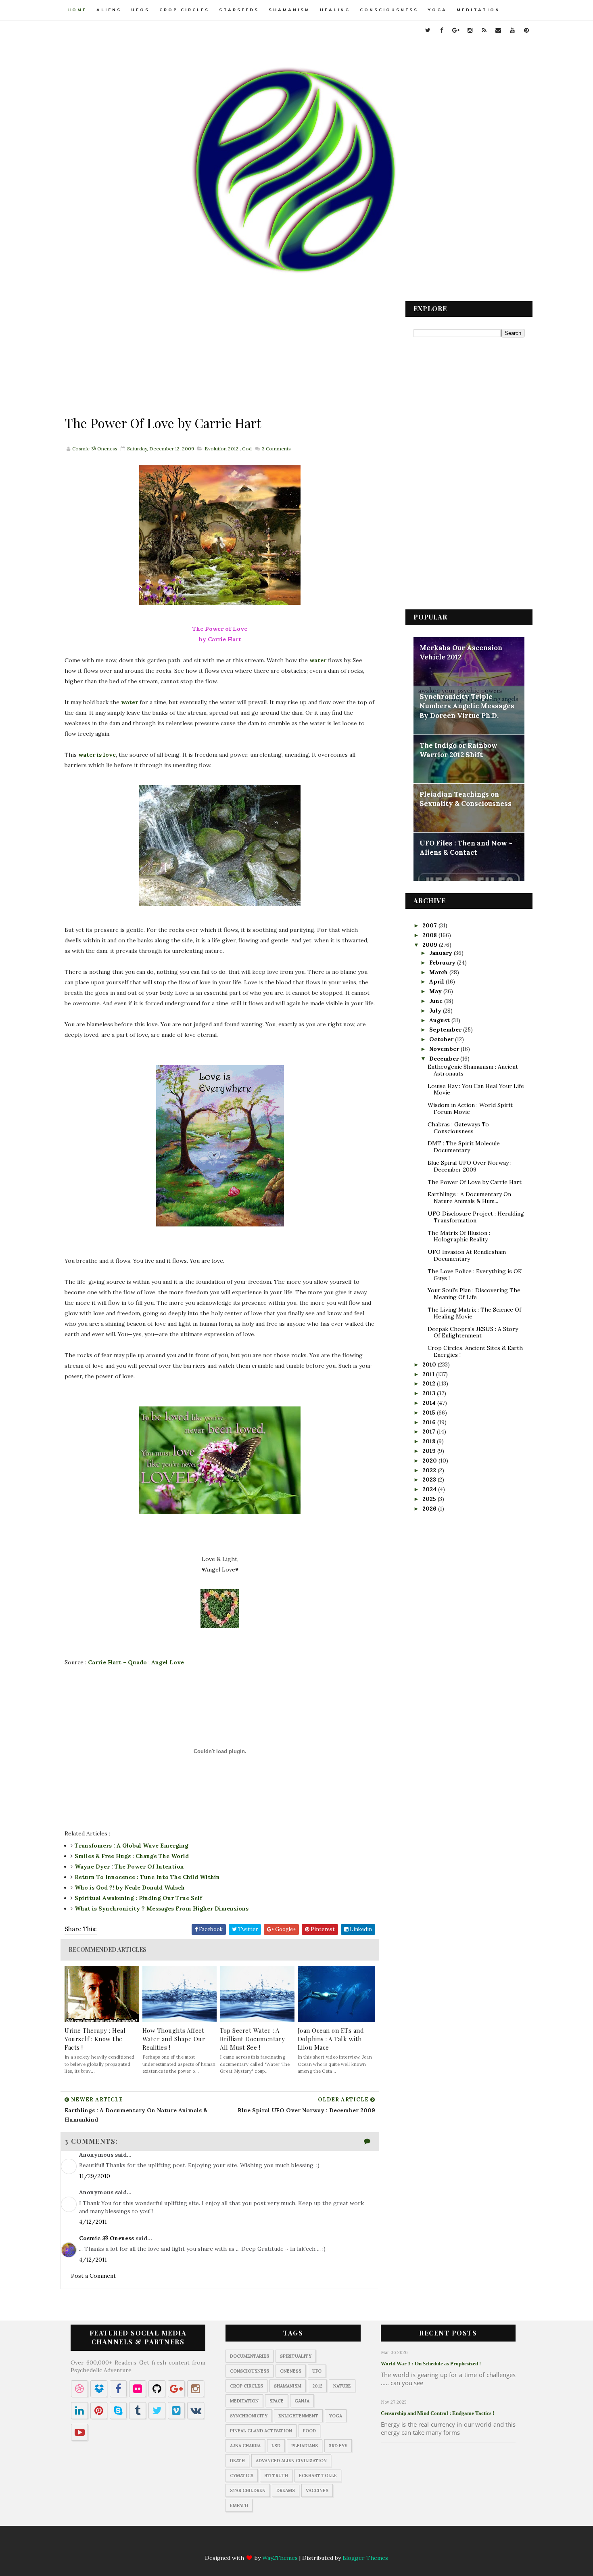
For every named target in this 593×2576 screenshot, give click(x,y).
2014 (430, 1403)
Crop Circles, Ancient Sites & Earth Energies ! (475, 1351)
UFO (317, 2371)
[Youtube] (336, 2544)
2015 (430, 1413)
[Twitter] (242, 2544)
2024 (430, 1489)
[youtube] (512, 30)
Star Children (248, 2490)
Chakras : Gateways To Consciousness (458, 1128)
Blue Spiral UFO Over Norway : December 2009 (470, 1166)
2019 (430, 1451)
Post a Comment (93, 2276)
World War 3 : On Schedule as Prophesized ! (431, 2364)
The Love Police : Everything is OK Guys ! (475, 1275)
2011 (429, 1374)
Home (77, 10)
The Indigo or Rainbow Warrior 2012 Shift (458, 750)
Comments (276, 449)
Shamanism (289, 10)
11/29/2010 (95, 2176)
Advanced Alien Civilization (291, 2461)
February (443, 963)
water (318, 660)
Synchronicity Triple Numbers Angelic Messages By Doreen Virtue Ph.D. (467, 706)
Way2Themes (280, 2558)
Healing (335, 10)
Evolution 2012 (221, 449)
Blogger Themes (365, 2558)
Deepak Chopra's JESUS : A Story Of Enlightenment (473, 1332)
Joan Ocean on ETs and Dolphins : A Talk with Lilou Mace (331, 2039)
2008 (430, 935)
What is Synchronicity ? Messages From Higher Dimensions (162, 1908)
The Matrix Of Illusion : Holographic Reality (459, 1236)
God (247, 449)
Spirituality (296, 2356)
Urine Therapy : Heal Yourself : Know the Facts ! (95, 2039)
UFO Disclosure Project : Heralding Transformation (476, 1217)
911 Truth (276, 2476)
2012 (430, 1383)
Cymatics (242, 2476)
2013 (430, 1393)
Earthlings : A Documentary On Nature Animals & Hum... (469, 1198)
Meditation (478, 10)
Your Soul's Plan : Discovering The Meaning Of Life (474, 1294)
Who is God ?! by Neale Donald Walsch (130, 1888)
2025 (430, 1499)
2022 (430, 1470)
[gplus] (456, 30)
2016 (430, 1422)
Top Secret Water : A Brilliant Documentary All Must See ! (253, 2039)
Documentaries (250, 2356)
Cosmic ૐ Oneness (106, 2238)
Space (277, 2401)
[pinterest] (526, 30)
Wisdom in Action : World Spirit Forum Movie (470, 1108)
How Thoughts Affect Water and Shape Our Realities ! (174, 2039)
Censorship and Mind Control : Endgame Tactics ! (437, 2413)
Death (237, 2461)
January (442, 953)
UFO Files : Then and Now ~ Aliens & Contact (466, 848)
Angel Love (168, 1662)
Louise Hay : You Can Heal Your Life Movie (476, 1089)
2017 (430, 1431)
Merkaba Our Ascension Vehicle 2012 (461, 653)
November (445, 1049)
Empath (239, 2505)
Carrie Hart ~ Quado (117, 1662)
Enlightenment (298, 2416)
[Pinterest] (352, 2544)
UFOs (140, 10)
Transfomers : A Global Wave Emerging (132, 1846)
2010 (430, 1364)
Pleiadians (305, 2446)
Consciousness (389, 10)
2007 (430, 925)
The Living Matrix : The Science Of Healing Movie (474, 1313)
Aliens (109, 10)
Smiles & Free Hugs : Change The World (132, 1856)
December (445, 1059)
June (437, 1001)
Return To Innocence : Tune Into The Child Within (147, 1877)
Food (309, 2431)
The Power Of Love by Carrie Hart (475, 1182)
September (446, 1030)
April (437, 981)
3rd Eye (338, 2446)
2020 (430, 1461)
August (440, 1020)
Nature (342, 2386)
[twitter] (428, 30)
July (436, 1011)
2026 (430, 1509)
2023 (430, 1479)
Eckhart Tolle (318, 2476)
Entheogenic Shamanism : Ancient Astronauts (473, 1070)
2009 (431, 945)
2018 (430, 1441)
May (436, 991)
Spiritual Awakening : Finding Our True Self (138, 1898)
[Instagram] (289, 2544)
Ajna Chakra (245, 2446)
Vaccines (317, 2490)
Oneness (291, 2371)
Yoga (437, 10)
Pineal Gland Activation (261, 2431)
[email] (498, 30)
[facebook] (442, 30)
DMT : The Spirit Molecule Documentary (464, 1147)
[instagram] (470, 30)
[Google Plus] (273, 2544)
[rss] (484, 30)
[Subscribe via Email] (320, 2544)
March (439, 972)
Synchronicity (249, 2416)
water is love (97, 755)
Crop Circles (184, 10)
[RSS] (305, 2544)
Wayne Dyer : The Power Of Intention (129, 1867)
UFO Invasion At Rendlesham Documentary (467, 1255)
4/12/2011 (93, 2222)
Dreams (286, 2490)
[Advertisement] (220, 358)
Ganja (302, 2401)
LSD (276, 2446)
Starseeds (239, 10)
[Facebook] (257, 2544)
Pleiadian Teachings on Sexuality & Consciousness (466, 799)
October (442, 1039)
